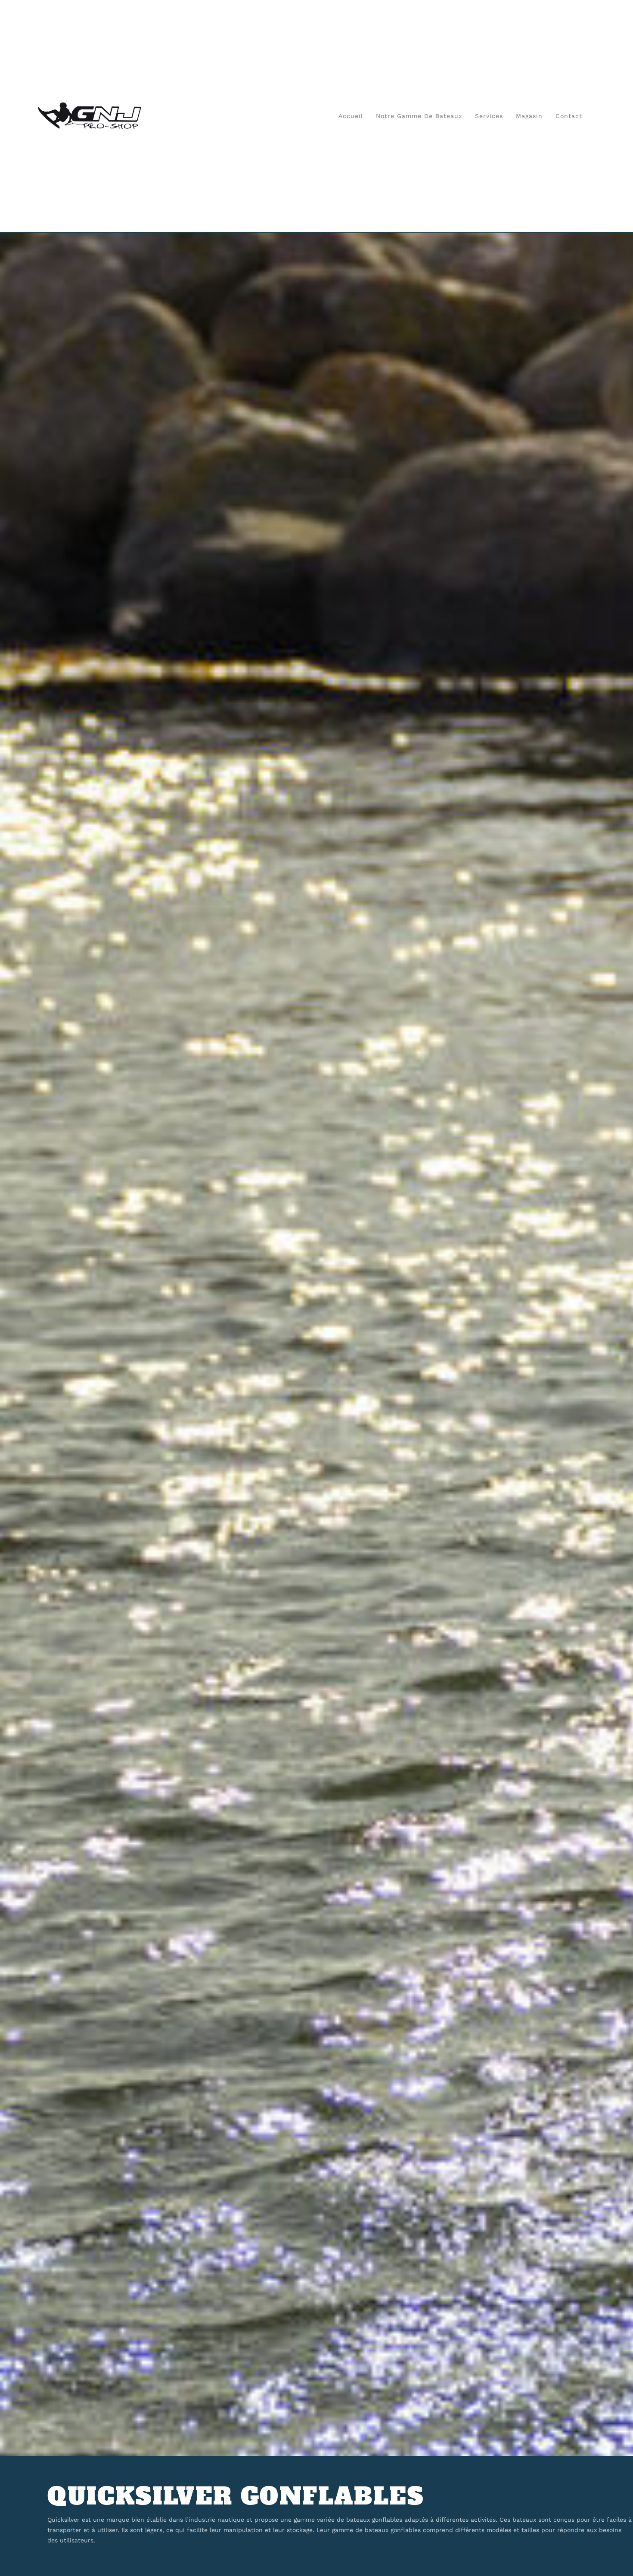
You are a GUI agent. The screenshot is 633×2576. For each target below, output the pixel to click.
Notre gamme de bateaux (419, 116)
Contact (569, 116)
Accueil (351, 116)
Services (489, 116)
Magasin (529, 116)
